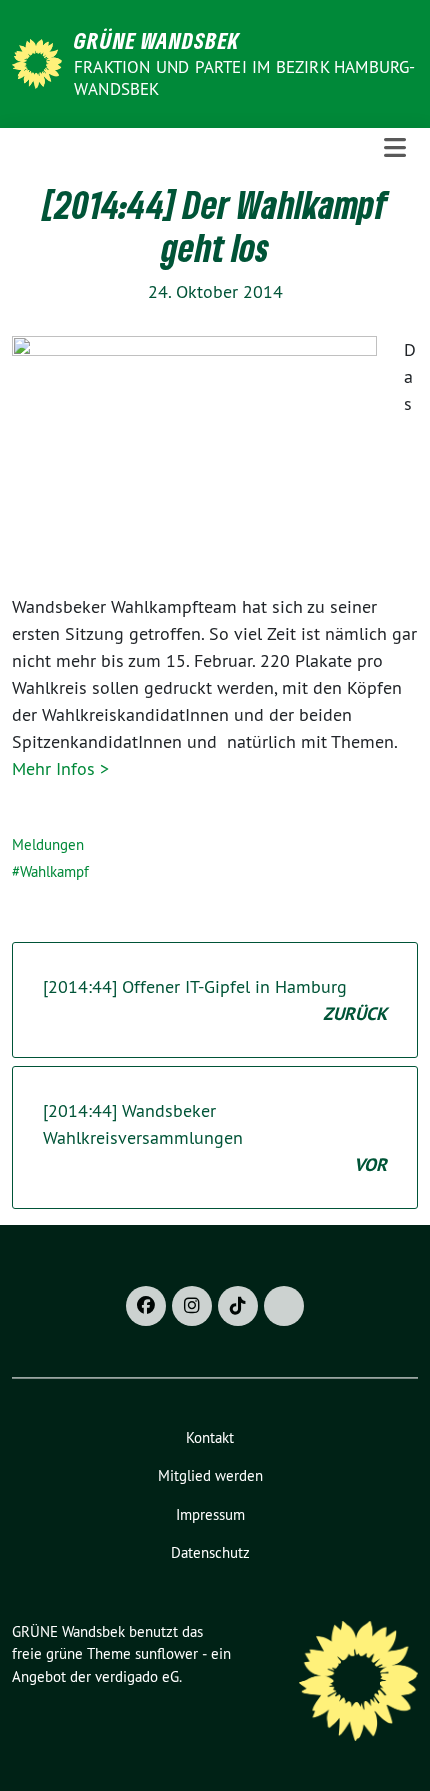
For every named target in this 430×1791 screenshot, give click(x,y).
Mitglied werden (210, 1475)
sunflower (166, 1653)
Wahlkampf (54, 871)
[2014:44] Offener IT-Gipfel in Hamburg (215, 1000)
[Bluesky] (284, 1306)
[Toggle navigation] (395, 148)
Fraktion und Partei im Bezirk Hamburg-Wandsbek (245, 78)
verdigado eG (137, 1676)
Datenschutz (210, 1552)
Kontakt (210, 1437)
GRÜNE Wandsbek (157, 40)
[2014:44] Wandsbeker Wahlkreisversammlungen (215, 1137)
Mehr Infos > (60, 768)
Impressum (210, 1514)
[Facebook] (146, 1306)
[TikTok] (238, 1306)
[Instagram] (192, 1306)
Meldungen (48, 844)
